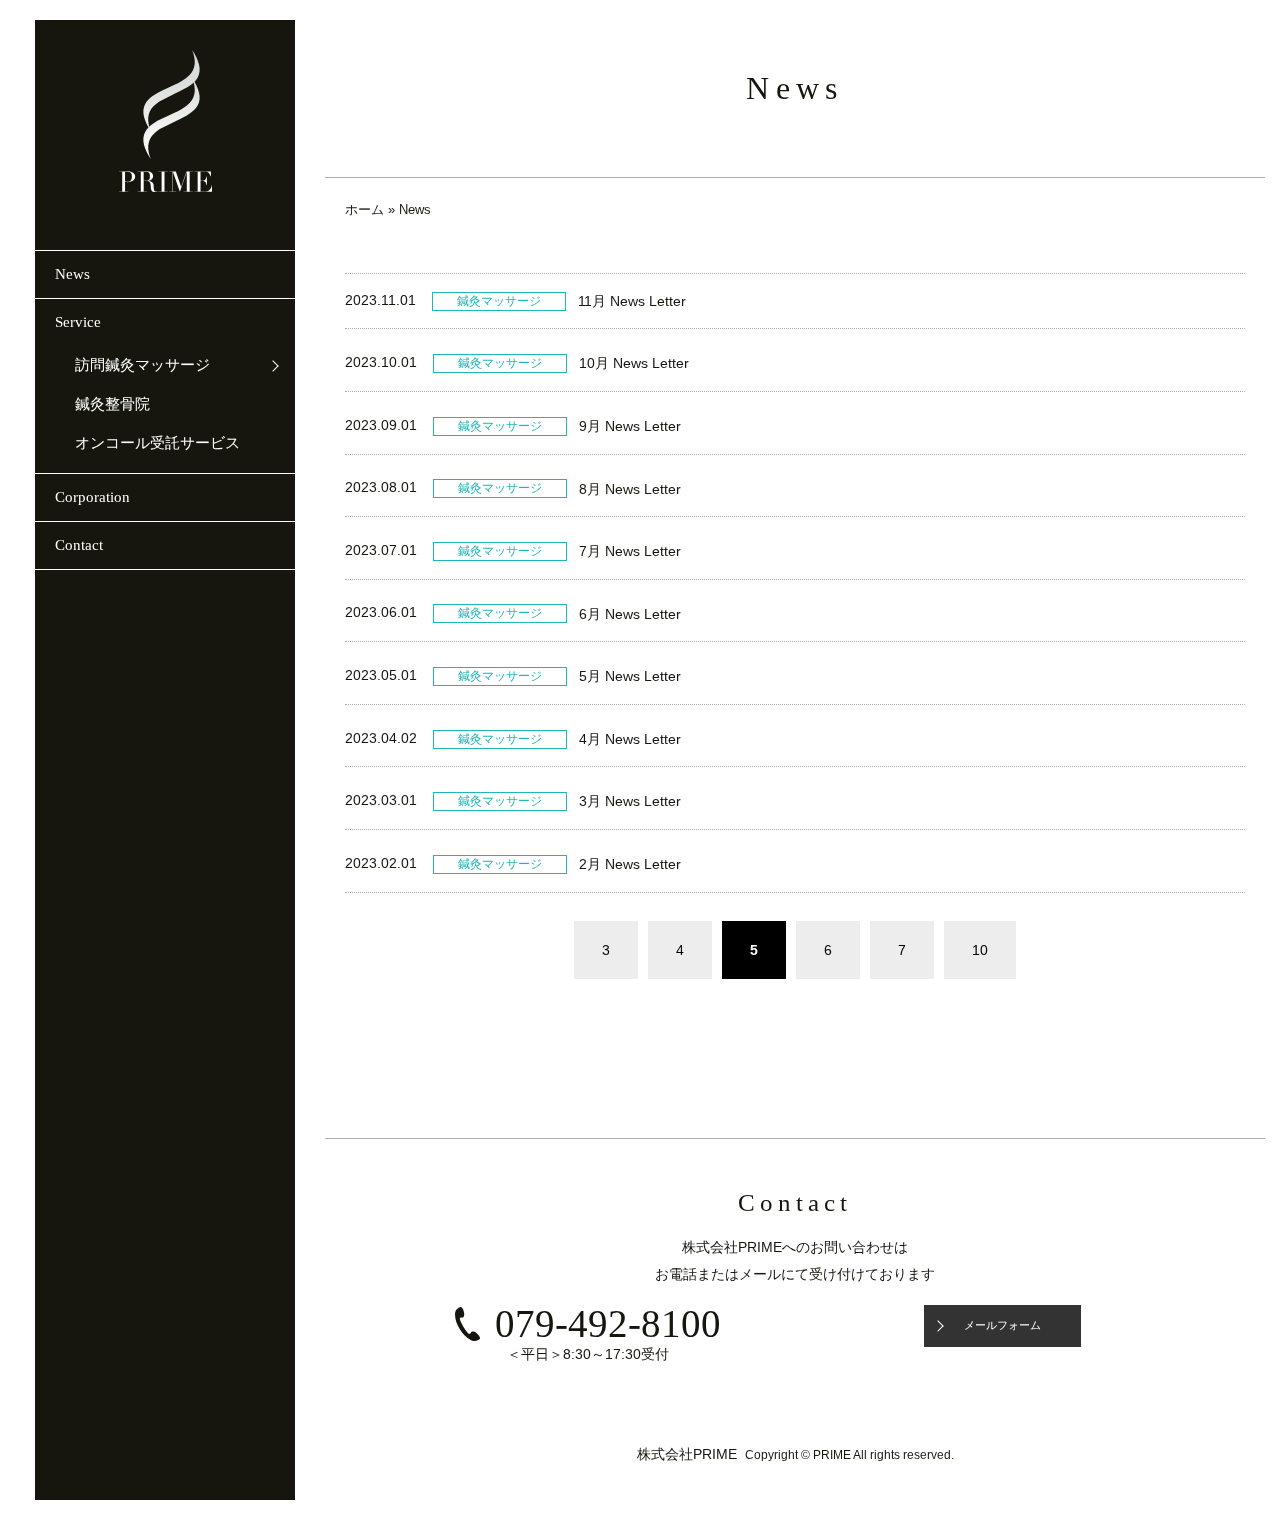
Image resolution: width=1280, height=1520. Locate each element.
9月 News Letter (630, 426)
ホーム (364, 209)
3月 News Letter (630, 801)
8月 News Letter (630, 489)
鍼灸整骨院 (112, 404)
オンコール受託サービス (157, 443)
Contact (79, 545)
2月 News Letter (630, 864)
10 (980, 950)
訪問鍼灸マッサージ (142, 365)
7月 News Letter (630, 551)
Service (78, 322)
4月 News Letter (630, 739)
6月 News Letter (630, 614)
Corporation (92, 497)
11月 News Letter (632, 301)
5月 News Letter (630, 676)
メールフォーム (1002, 1325)
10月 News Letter (634, 363)
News (72, 274)
